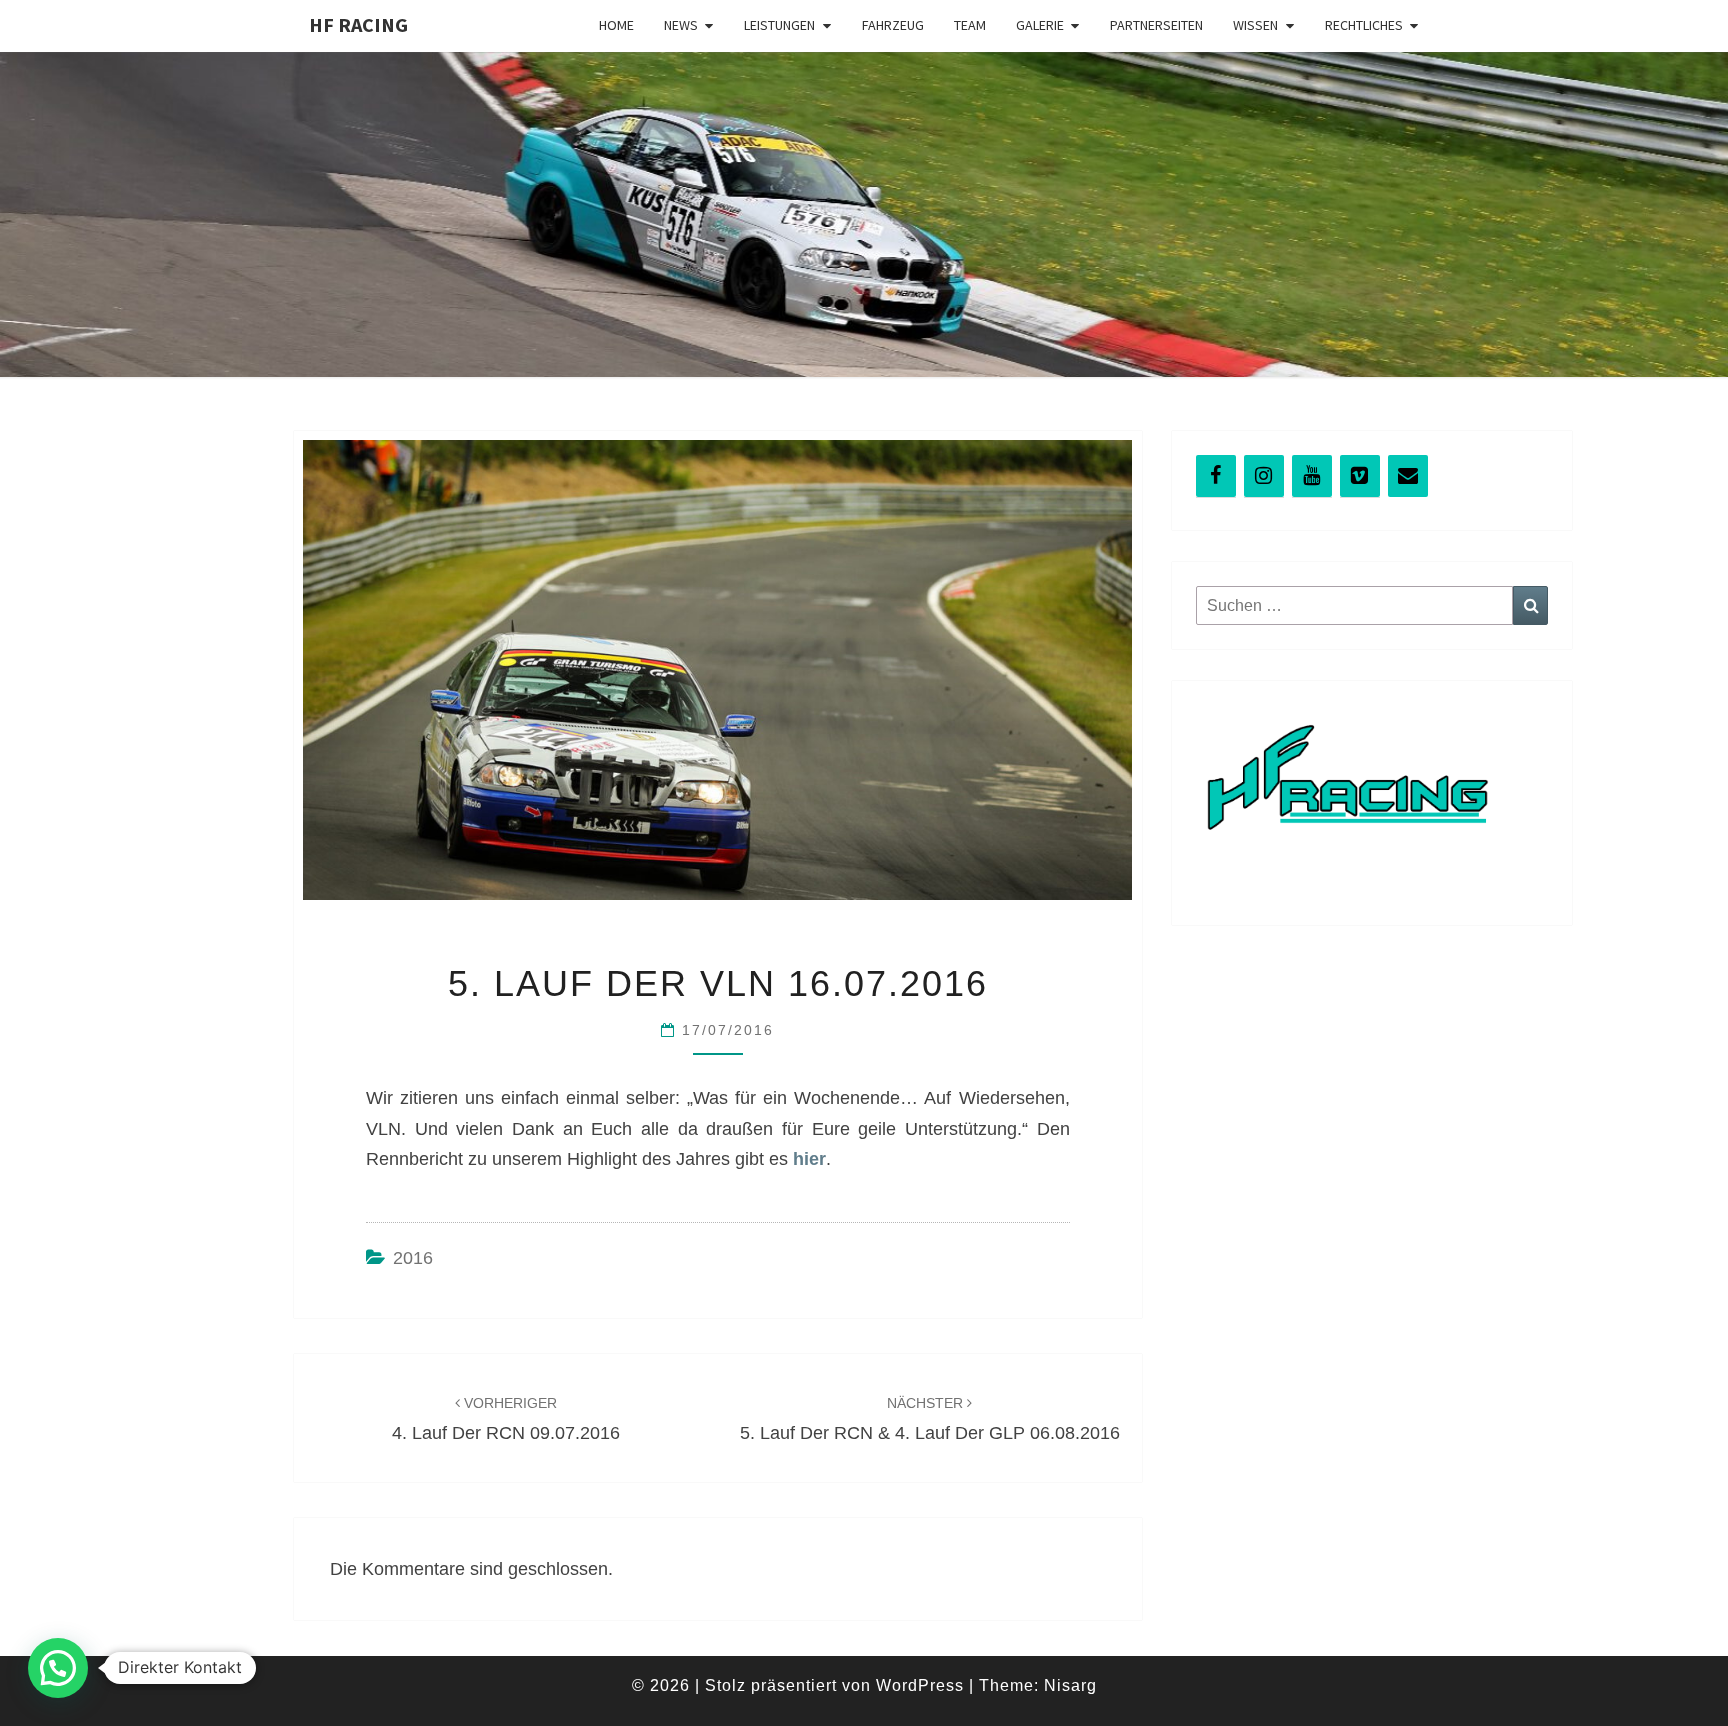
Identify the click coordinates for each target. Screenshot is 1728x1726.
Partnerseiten (1156, 25)
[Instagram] (1264, 476)
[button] (58, 1668)
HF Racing (358, 24)
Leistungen (779, 25)
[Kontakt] (1408, 476)
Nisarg (1070, 1685)
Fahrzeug (893, 25)
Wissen (1255, 25)
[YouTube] (1312, 476)
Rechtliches (1364, 25)
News (681, 25)
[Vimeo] (1360, 476)
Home (616, 25)
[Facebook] (1216, 476)
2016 (413, 1258)
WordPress (920, 1685)
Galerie (1040, 25)
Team (970, 25)
